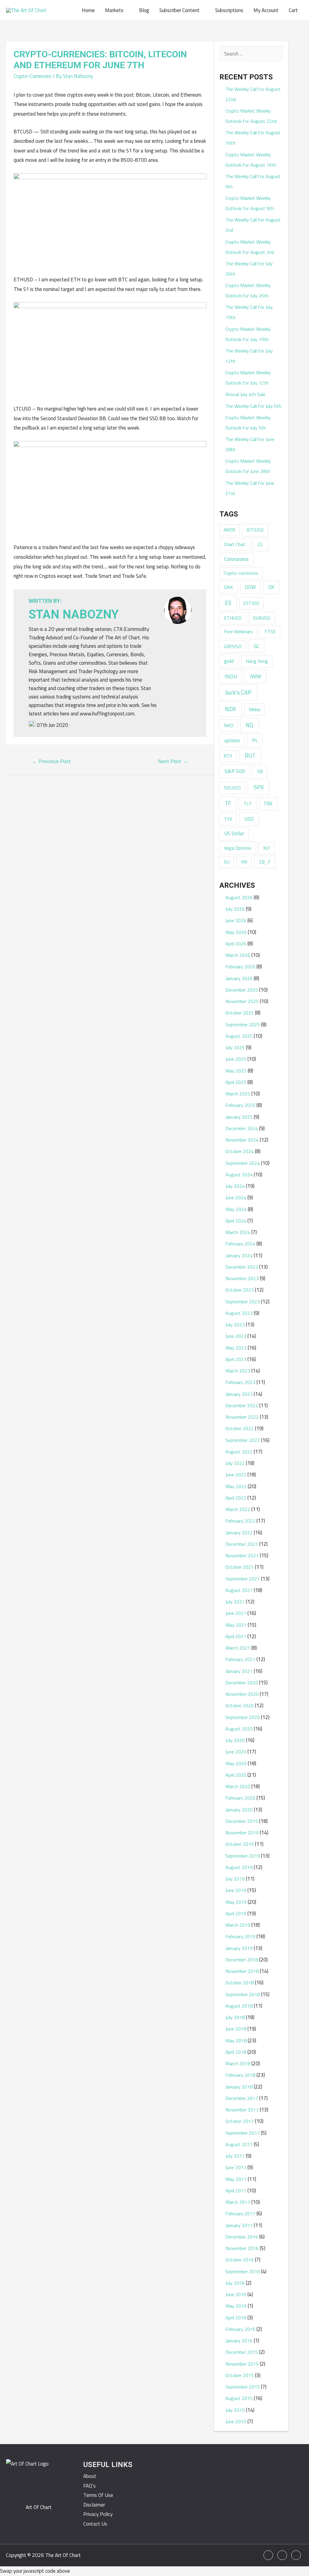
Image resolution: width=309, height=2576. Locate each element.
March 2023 (238, 1371)
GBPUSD (233, 646)
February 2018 (240, 2075)
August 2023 (239, 1313)
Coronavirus (236, 559)
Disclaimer (94, 2505)
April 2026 (236, 944)
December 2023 (242, 1267)
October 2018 (240, 1983)
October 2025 (240, 1013)
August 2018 (239, 2006)
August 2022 (239, 1452)
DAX (228, 587)
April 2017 (236, 2191)
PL (255, 740)
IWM (255, 676)
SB (260, 771)
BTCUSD (255, 530)
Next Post (173, 761)
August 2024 (239, 1175)
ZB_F (265, 862)
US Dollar (234, 833)
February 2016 (240, 2329)
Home (88, 10)
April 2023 (236, 1359)
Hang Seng (257, 661)
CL (260, 544)
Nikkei (255, 709)
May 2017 (236, 2179)
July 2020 (235, 1740)
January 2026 (239, 978)
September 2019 (243, 1856)
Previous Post (51, 761)
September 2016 (243, 2271)
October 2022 (240, 1428)
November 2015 (242, 2364)
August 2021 (239, 1590)
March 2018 (238, 2063)
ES (228, 603)
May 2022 (236, 1486)
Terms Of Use (98, 2495)
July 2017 (235, 2156)
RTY (228, 756)
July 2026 (235, 909)
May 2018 (236, 2041)
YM (244, 862)
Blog (144, 10)
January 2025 (239, 1117)
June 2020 (236, 1752)
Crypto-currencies (241, 573)
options (232, 740)
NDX (230, 709)
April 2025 (236, 1082)
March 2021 (238, 1648)
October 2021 (240, 1567)
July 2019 (235, 1879)
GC (257, 646)
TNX (268, 803)
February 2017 (240, 2213)
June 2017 (236, 2167)
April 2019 (236, 1913)
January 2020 (239, 1810)
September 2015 (243, 2387)
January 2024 (239, 1255)
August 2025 (239, 1036)
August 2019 (239, 1867)
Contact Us (95, 2524)
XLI (227, 862)
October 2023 (240, 1290)
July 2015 (235, 2410)
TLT (248, 804)
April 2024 (236, 1221)
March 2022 (238, 1509)
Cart (293, 10)
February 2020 (240, 1798)
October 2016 (240, 2260)
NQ (249, 725)
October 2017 (240, 2121)
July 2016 (235, 2283)
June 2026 (236, 920)
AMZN (229, 530)
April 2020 (236, 1775)
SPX (259, 787)
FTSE (270, 631)
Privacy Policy (98, 2514)
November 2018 (242, 1971)
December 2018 (242, 1960)
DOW (250, 587)
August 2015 (239, 2398)
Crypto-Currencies (32, 76)
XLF (267, 848)
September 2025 (243, 1024)
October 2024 (240, 1151)
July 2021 (235, 1602)
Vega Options (238, 848)
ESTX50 (251, 603)
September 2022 (243, 1440)
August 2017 (239, 2144)
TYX (228, 819)
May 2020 (236, 1763)
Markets (114, 10)
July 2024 (235, 1186)
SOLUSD (232, 788)
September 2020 (243, 1717)
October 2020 (240, 1705)
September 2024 (243, 1163)
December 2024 (242, 1128)
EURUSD (262, 618)
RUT (250, 756)
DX (271, 587)
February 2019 (240, 1936)
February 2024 (240, 1244)
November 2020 (242, 1694)
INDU (231, 676)
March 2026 (238, 955)
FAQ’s (89, 2486)
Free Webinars (238, 631)
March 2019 (238, 1925)
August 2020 (239, 1729)
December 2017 (242, 2098)
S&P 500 (235, 771)
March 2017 (238, 2202)
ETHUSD (233, 618)
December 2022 (242, 1405)
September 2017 (243, 2133)
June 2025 (236, 1059)
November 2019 (242, 1833)
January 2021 (239, 1671)
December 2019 (242, 1821)
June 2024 (236, 1197)
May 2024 (236, 1209)
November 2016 (242, 2248)
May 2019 (236, 1902)
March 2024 (238, 1232)
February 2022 (240, 1521)
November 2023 (242, 1278)
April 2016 (236, 2318)
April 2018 (236, 2052)
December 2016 (242, 2237)
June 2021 (236, 1613)
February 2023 (240, 1382)
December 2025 (242, 990)
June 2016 (236, 2294)
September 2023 (243, 1302)
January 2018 (239, 2087)
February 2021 (240, 1659)
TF (228, 803)
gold (229, 661)
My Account (266, 10)
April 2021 (236, 1636)
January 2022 (239, 1532)
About (90, 2476)
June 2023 (236, 1336)
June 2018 (236, 2029)
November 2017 (242, 2110)
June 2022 (236, 1475)
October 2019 (240, 1844)
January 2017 (239, 2225)
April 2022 (236, 1498)
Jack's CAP (238, 692)
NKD (229, 725)
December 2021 (242, 1544)
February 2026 (240, 967)
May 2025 (236, 1071)
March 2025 (238, 1094)
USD (249, 819)
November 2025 (242, 1001)
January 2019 (239, 1948)
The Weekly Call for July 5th (253, 406)
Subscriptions (229, 10)
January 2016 (239, 2341)
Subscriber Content (179, 10)
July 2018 (235, 2017)
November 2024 (242, 1140)
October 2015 (240, 2375)
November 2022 (242, 1417)
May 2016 (236, 2306)
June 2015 (236, 2421)
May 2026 (236, 932)
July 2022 (235, 1463)
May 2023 (236, 1348)
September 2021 (243, 1579)
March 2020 (238, 1786)
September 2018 (243, 1994)
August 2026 (239, 897)
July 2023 (235, 1325)
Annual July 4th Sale (245, 394)
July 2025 (235, 1047)
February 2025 (240, 1105)
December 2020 (242, 1683)
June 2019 (236, 1890)
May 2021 (236, 1625)
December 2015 (242, 2352)
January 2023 (239, 1394)
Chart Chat (235, 544)
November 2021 (242, 1555)
